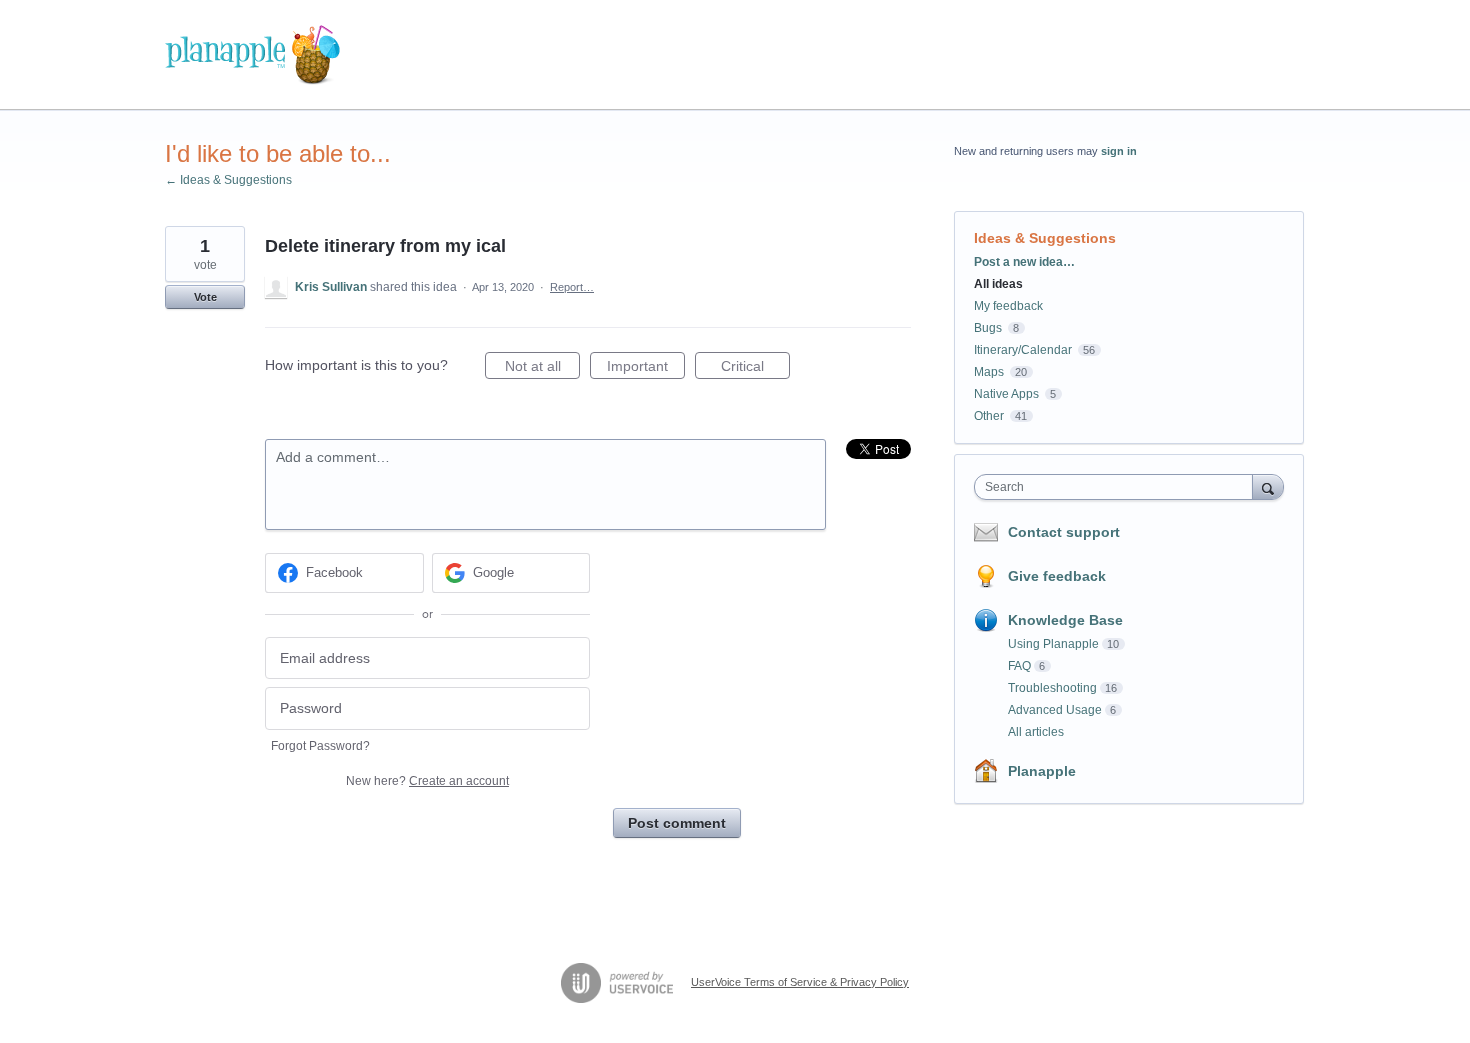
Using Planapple (1053, 644)
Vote (205, 297)
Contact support (1064, 532)
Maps (989, 372)
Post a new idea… (1024, 262)
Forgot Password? (320, 746)
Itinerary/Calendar (1023, 350)
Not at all (542, 368)
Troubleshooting (1052, 688)
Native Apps (1006, 394)
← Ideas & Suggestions (228, 180)
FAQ (1019, 666)
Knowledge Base (1065, 620)
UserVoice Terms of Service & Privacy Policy (800, 982)
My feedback (1008, 306)
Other (989, 416)
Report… (572, 287)
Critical (755, 368)
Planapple (1042, 771)
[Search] (1268, 486)
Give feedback (1057, 576)
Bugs (988, 328)
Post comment (677, 823)
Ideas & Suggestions (1045, 238)
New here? (427, 781)
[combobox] (1118, 487)
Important (646, 368)
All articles (1036, 732)
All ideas (998, 284)
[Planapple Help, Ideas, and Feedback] (252, 55)
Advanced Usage (1055, 710)
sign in (1119, 151)
